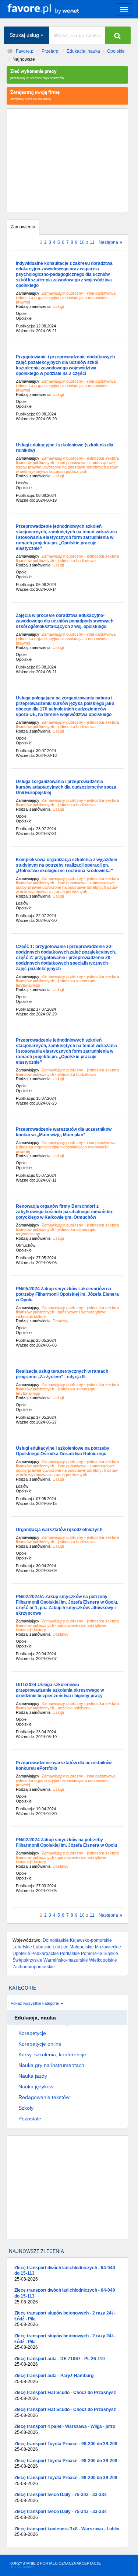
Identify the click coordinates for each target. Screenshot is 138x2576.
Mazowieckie (108, 1947)
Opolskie (116, 51)
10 (82, 242)
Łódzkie (61, 1947)
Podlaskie (70, 1954)
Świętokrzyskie (27, 1960)
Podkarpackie (45, 1954)
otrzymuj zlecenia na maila (35, 95)
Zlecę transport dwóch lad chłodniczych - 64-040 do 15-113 (65, 2273)
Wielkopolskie (103, 1960)
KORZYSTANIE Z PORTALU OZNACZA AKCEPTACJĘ (55, 2565)
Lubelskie (22, 1947)
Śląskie (111, 1954)
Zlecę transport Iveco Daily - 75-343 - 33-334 (61, 2498)
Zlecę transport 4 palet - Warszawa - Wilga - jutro (65, 2429)
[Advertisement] (67, 160)
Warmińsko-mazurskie (66, 1960)
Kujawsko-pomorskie (91, 1940)
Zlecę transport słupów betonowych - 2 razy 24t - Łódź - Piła (65, 2319)
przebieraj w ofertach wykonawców (37, 74)
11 (92, 242)
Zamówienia (23, 227)
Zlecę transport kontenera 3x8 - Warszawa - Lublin (67, 2532)
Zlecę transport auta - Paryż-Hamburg (54, 2379)
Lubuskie (42, 1947)
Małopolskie (82, 1947)
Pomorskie (92, 1954)
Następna (108, 243)
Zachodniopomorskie (34, 1967)
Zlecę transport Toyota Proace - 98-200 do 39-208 (66, 2447)
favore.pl (51, 8)
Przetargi (51, 51)
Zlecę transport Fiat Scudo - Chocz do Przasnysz (65, 2396)
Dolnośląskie (56, 1940)
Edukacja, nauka (83, 51)
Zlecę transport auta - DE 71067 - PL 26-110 (60, 2362)
